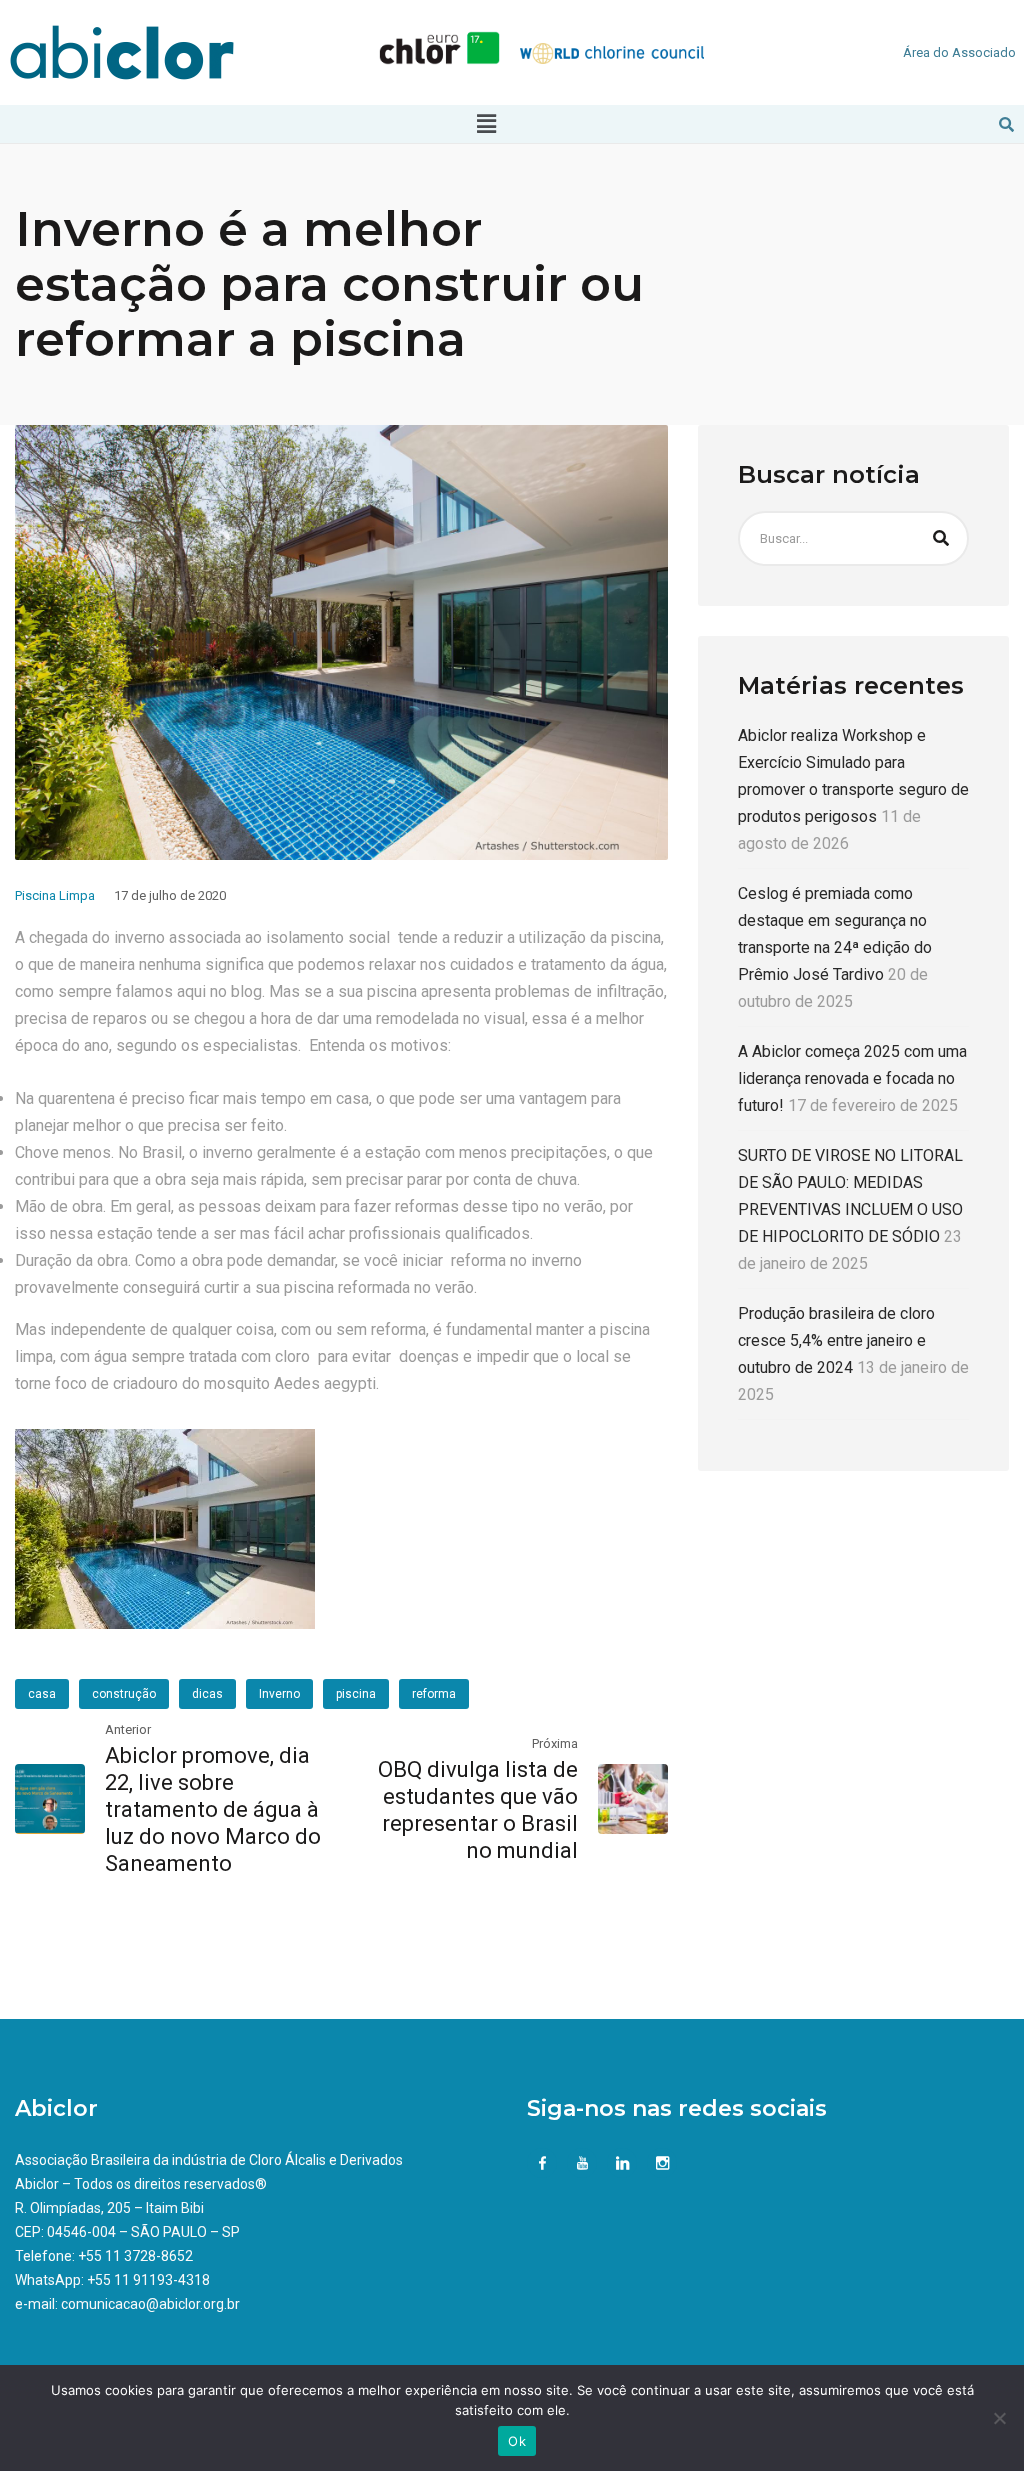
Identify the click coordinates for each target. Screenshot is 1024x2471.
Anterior (128, 1729)
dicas (207, 1694)
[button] (486, 124)
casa (42, 1694)
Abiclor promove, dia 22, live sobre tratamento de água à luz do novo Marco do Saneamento (213, 1809)
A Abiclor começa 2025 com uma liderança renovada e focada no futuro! (852, 1078)
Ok (517, 2441)
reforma (434, 1694)
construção (124, 1694)
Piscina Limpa (55, 895)
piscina (356, 1694)
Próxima (554, 1743)
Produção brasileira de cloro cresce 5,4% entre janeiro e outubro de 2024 (836, 1340)
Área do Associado (959, 52)
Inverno (279, 1694)
